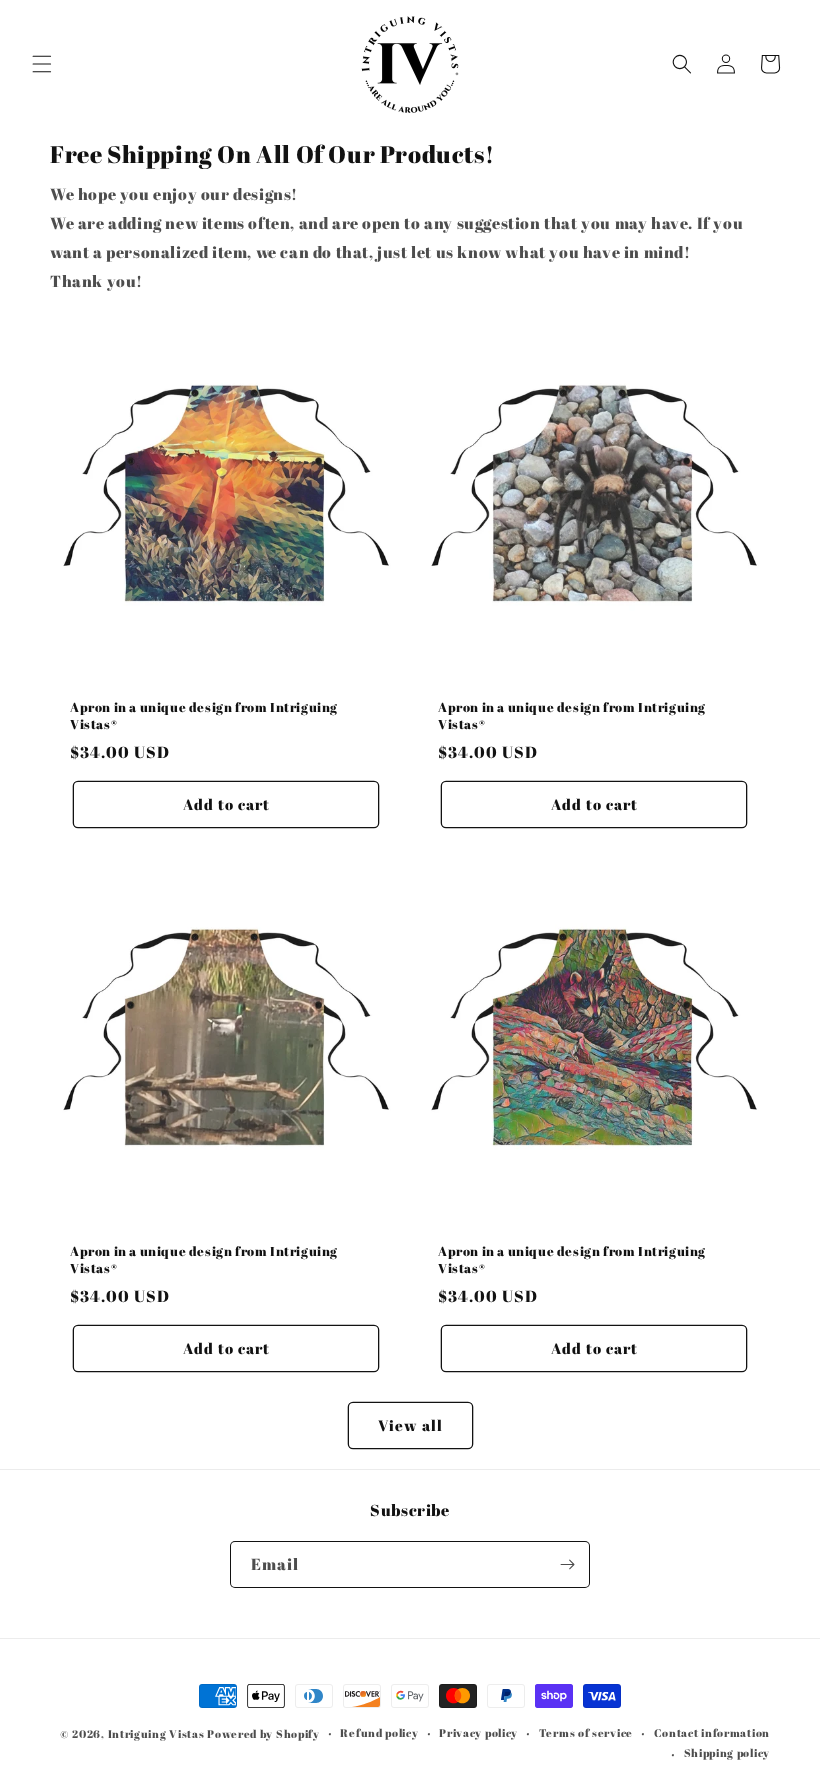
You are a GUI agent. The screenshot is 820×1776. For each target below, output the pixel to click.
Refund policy (379, 1732)
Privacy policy (478, 1732)
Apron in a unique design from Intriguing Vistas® (204, 716)
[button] (42, 64)
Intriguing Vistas (156, 1733)
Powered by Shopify (263, 1733)
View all (410, 1425)
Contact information (712, 1732)
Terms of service (586, 1732)
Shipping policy (727, 1752)
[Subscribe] (567, 1564)
